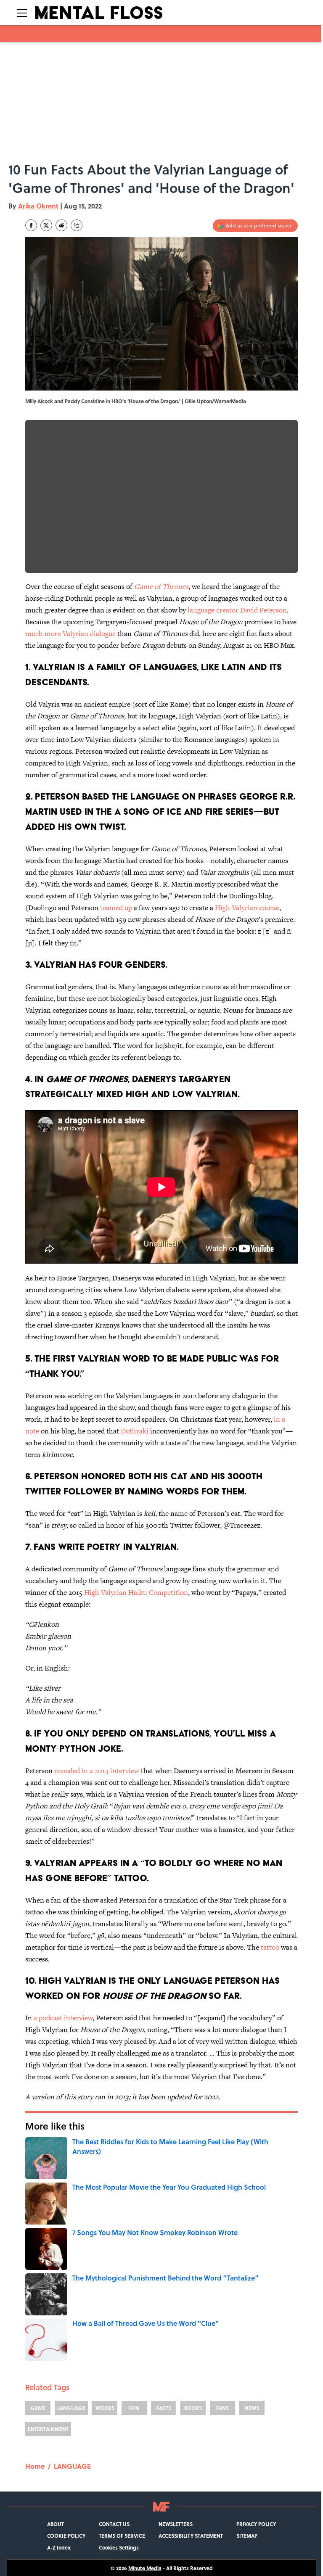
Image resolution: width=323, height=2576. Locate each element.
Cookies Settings (119, 2547)
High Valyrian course (247, 908)
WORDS (105, 2408)
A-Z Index (59, 2547)
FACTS (164, 2408)
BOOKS (193, 2408)
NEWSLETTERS (176, 2524)
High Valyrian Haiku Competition (136, 1592)
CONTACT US (114, 2524)
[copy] (77, 225)
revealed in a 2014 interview (97, 1771)
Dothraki (135, 1431)
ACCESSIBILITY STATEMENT (191, 2536)
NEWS (252, 2408)
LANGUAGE (71, 2408)
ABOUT (56, 2524)
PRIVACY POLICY (256, 2524)
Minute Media (145, 2568)
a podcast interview (63, 2018)
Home (35, 2466)
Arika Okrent (38, 206)
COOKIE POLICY (66, 2536)
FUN (134, 2408)
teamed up (116, 908)
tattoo (270, 1947)
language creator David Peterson (236, 610)
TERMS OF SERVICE (122, 2536)
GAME (38, 2408)
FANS (222, 2408)
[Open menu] (22, 13)
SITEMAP (247, 2536)
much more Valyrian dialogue (70, 633)
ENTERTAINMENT (48, 2429)
